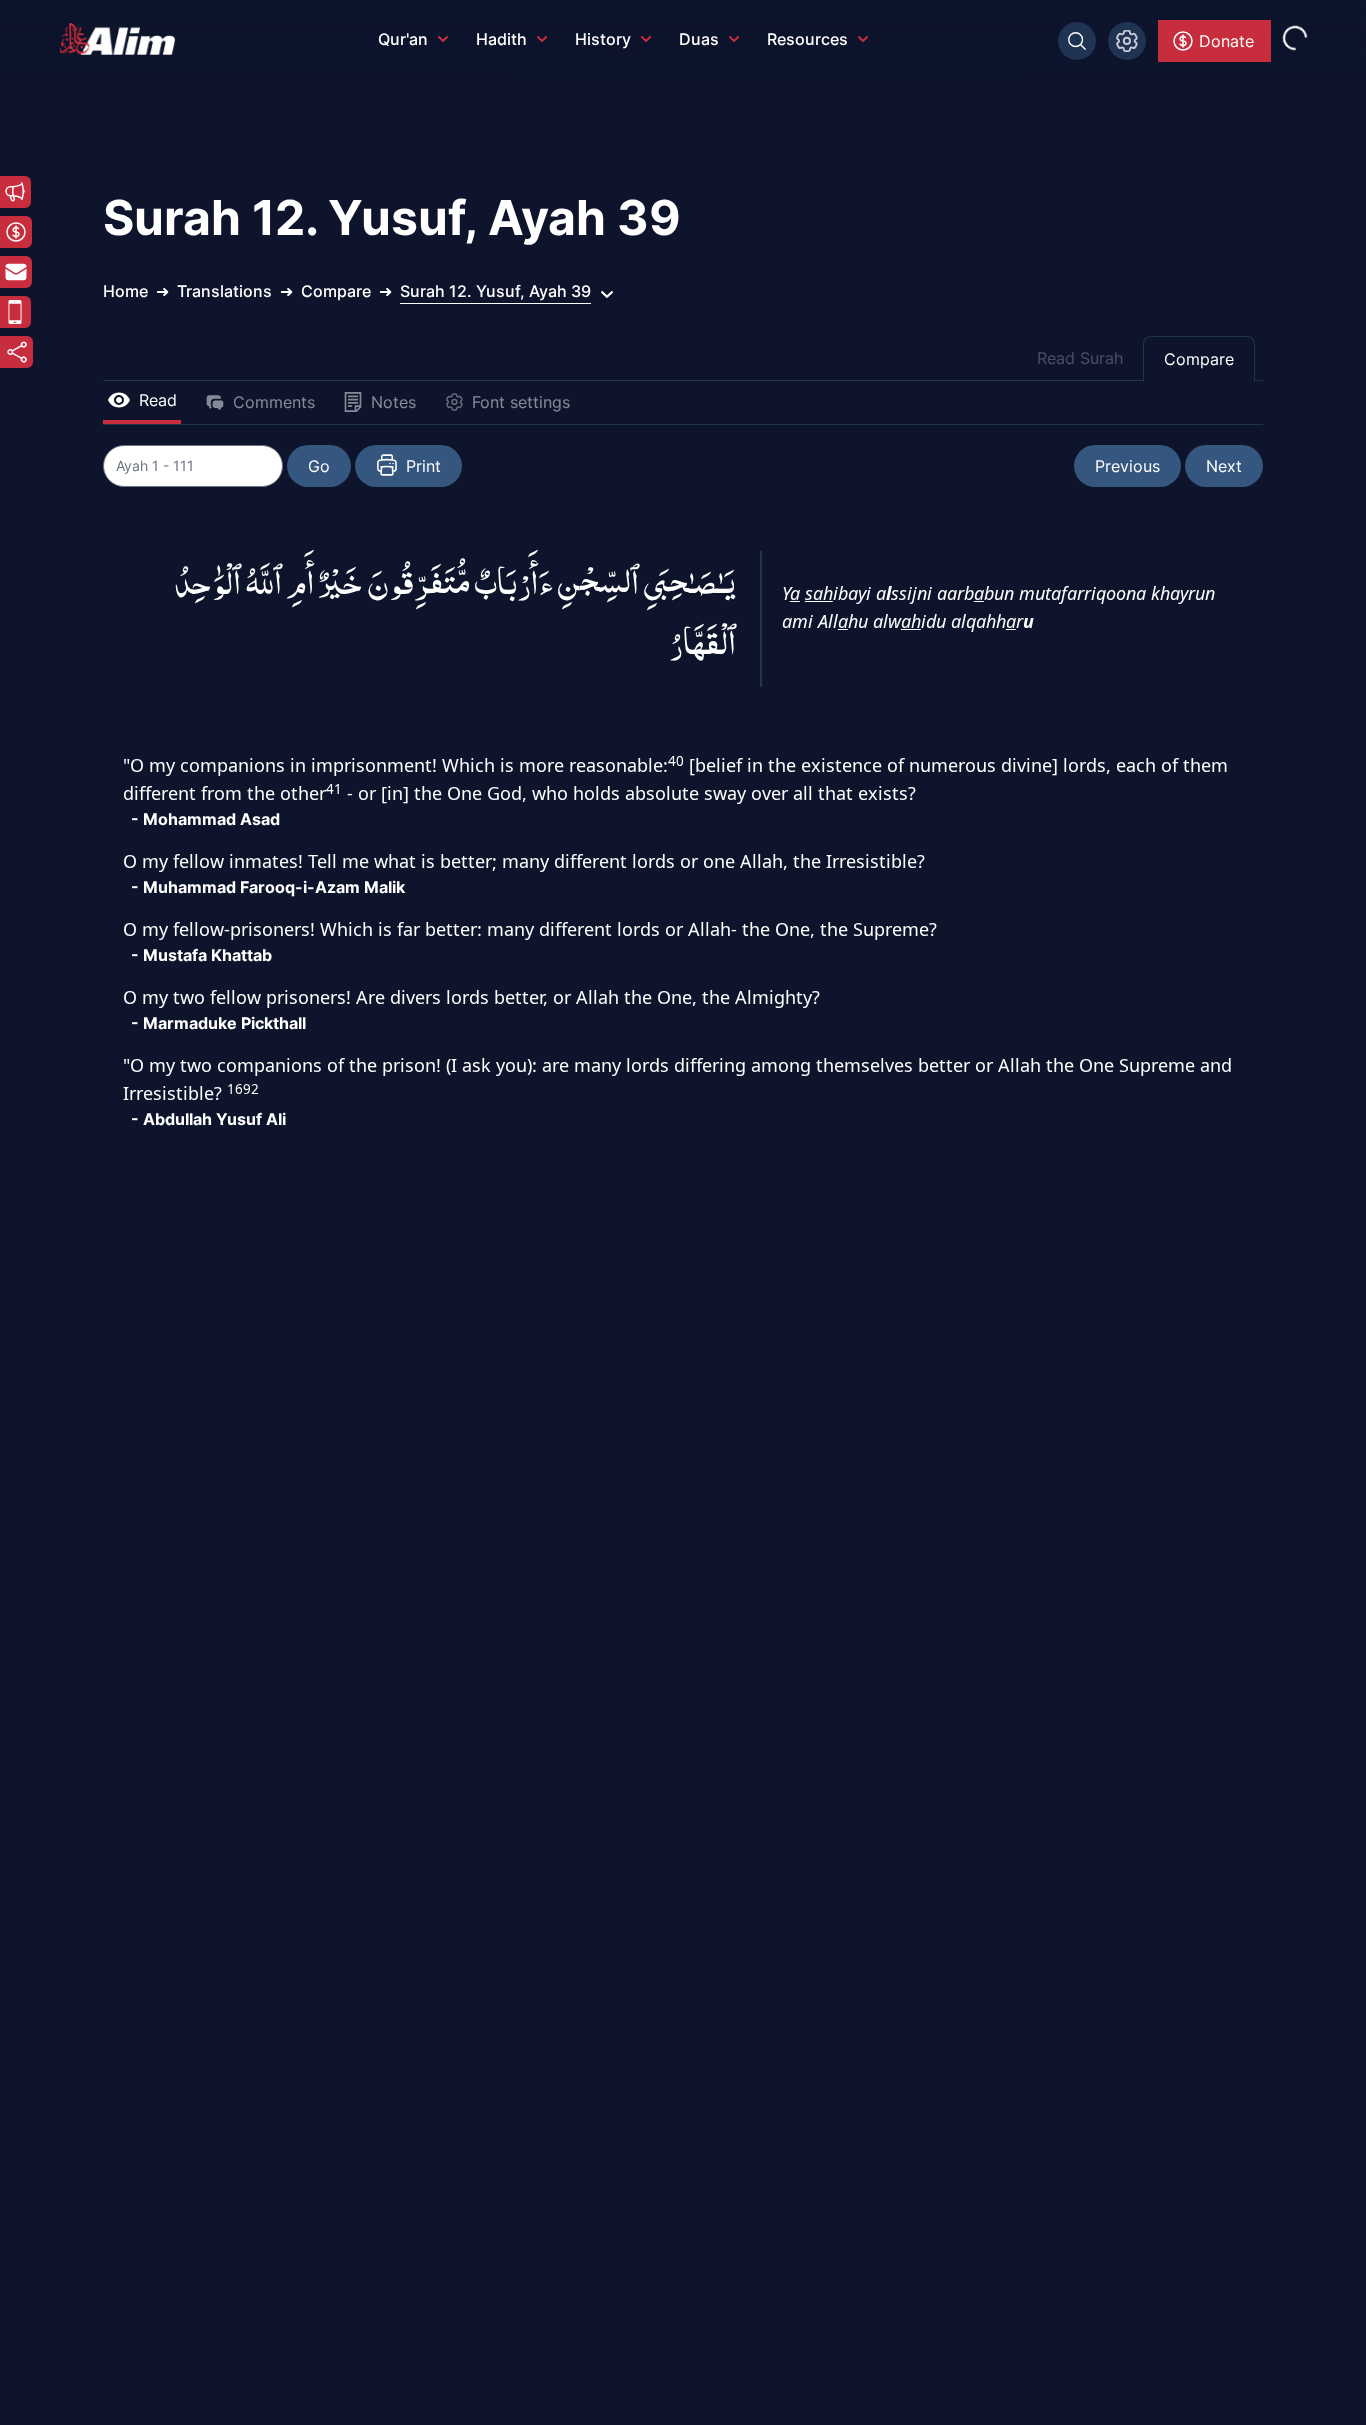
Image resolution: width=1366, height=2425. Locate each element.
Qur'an (403, 39)
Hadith (501, 39)
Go (319, 466)
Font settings (521, 402)
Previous (1127, 466)
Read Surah (1080, 358)
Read (158, 400)
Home (125, 291)
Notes (393, 402)
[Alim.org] (123, 39)
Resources (807, 39)
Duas (699, 39)
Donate (1226, 41)
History (603, 39)
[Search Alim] (1077, 41)
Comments (274, 402)
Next (1224, 466)
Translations (224, 291)
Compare (1199, 359)
